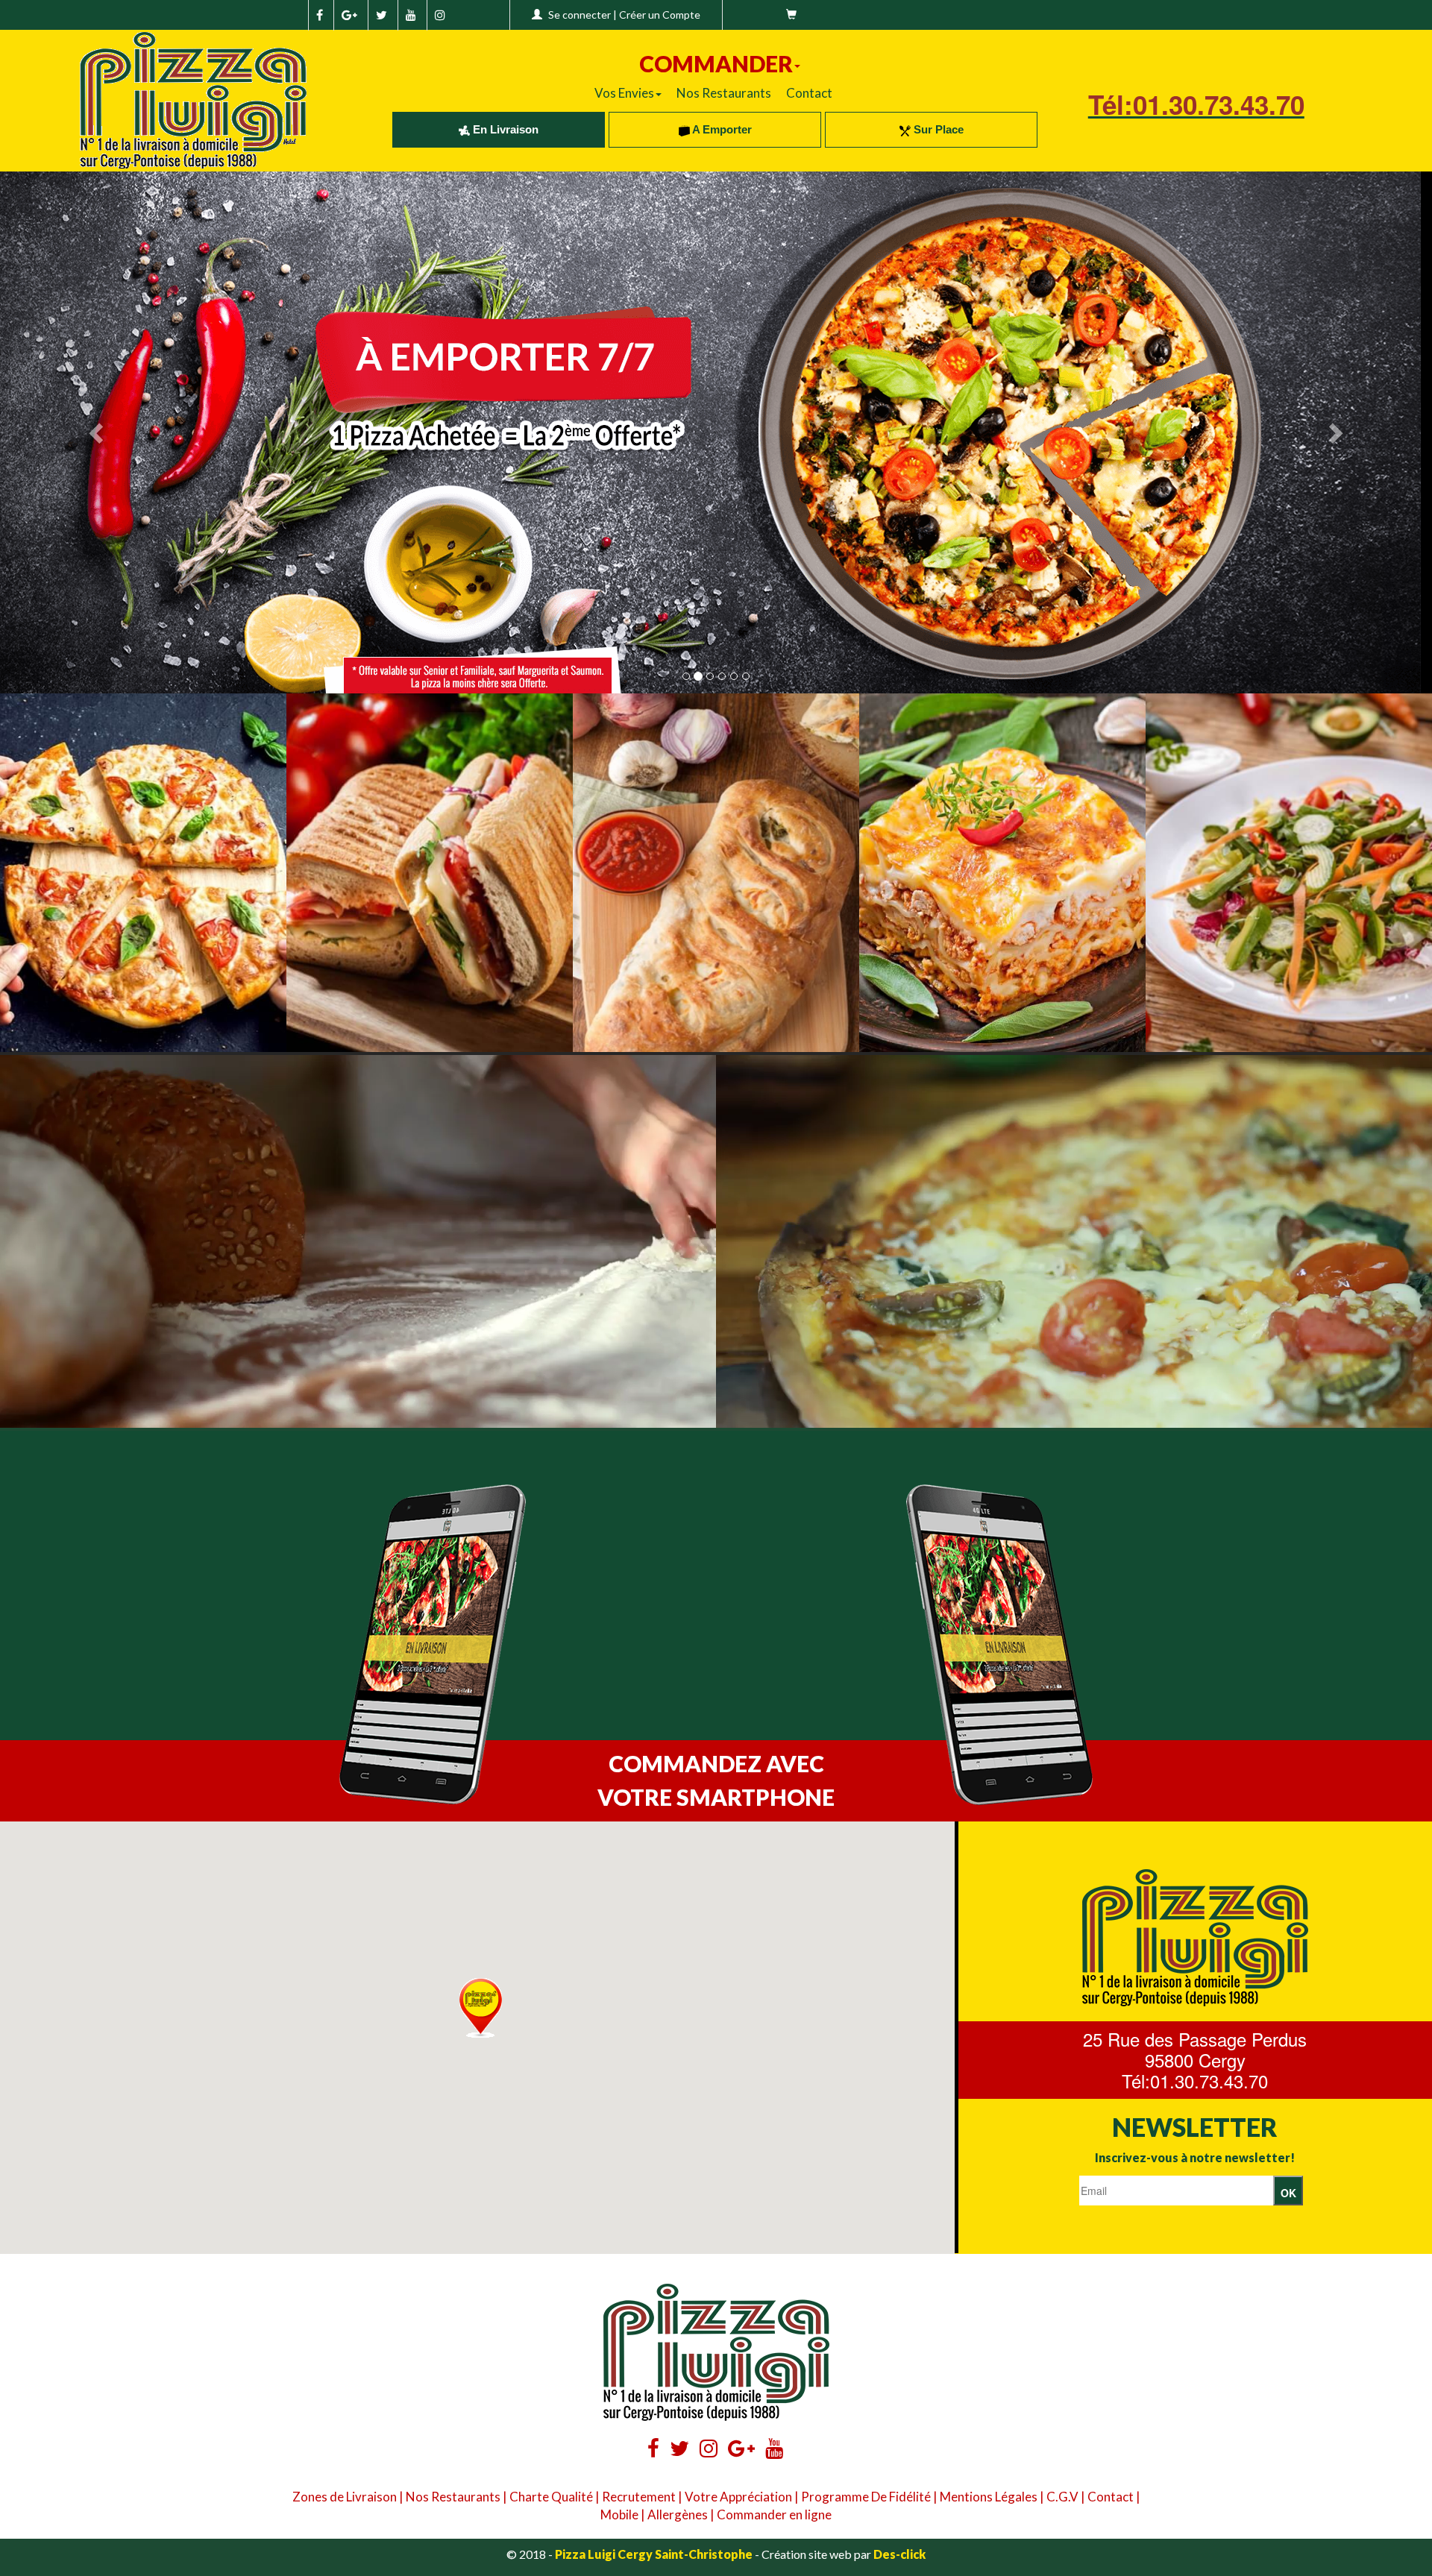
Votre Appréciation (738, 2497)
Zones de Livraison (345, 2497)
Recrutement (639, 2497)
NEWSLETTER (1195, 2127)
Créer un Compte (660, 15)
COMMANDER (716, 63)
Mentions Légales (989, 2497)
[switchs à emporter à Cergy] (716, 873)
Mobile (619, 2514)
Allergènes (678, 2514)
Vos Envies (624, 93)
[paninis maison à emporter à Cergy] (430, 873)
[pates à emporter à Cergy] (1002, 873)
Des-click (899, 2554)
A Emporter (721, 129)
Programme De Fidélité (866, 2497)
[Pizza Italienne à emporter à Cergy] (143, 873)
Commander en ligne (774, 2514)
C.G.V (1062, 2497)
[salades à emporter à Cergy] (1289, 873)
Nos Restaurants (724, 93)
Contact (809, 93)
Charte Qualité (551, 2497)
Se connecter (580, 15)
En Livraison (504, 129)
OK (1288, 2193)
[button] (481, 2008)
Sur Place (937, 129)
